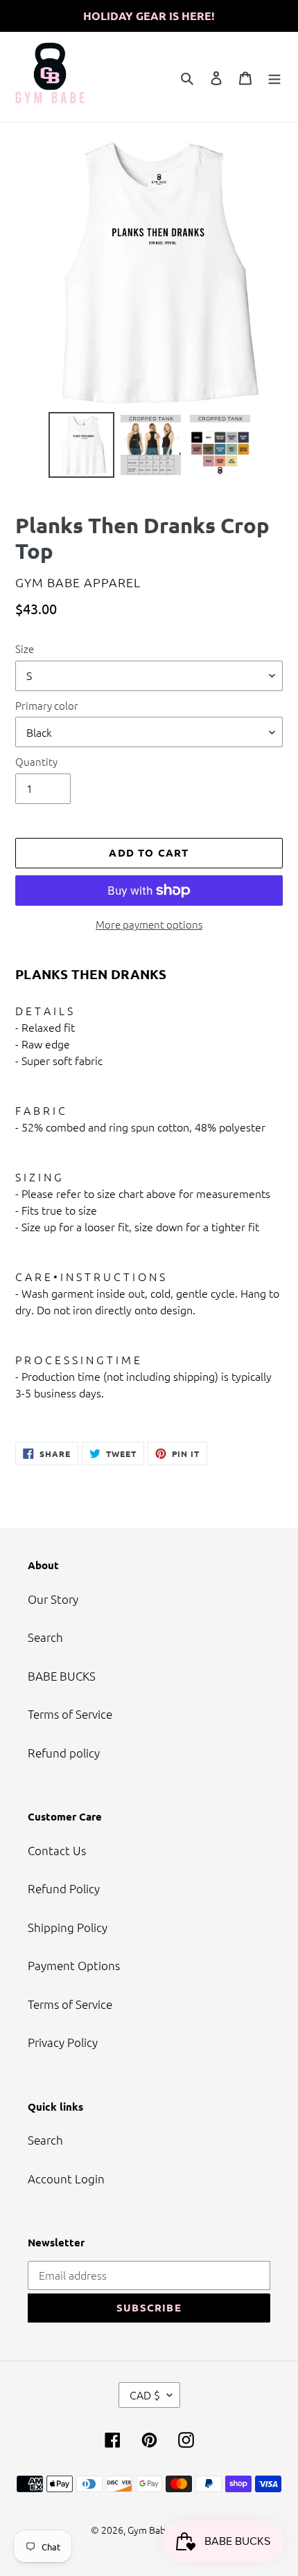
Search (45, 1637)
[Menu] (274, 77)
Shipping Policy (68, 1927)
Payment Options (74, 1965)
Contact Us (57, 1850)
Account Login (66, 2179)
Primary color (47, 705)
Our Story (53, 1599)
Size (25, 649)
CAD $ (145, 2395)
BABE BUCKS (62, 1676)
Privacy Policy (63, 2042)
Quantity (36, 761)
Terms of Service (70, 1714)
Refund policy (64, 1753)
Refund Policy (64, 1888)
